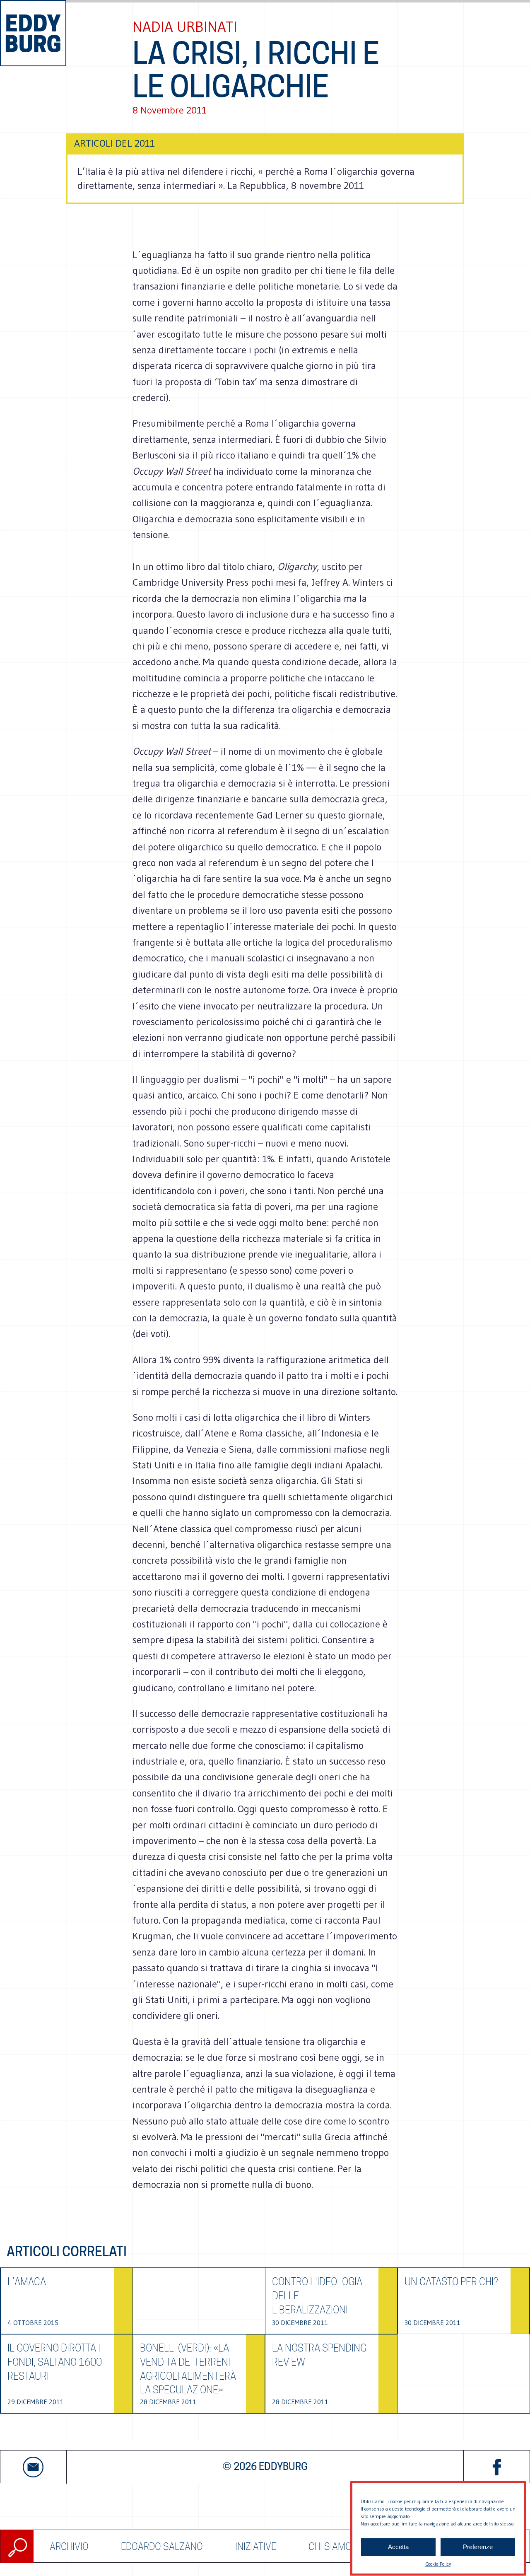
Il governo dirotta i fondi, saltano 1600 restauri (55, 2362)
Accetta (398, 2547)
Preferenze (478, 2547)
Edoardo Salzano (162, 2546)
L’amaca (27, 2282)
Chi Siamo (330, 2546)
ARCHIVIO (69, 2546)
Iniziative (256, 2546)
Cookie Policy (438, 2564)
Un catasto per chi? (451, 2282)
